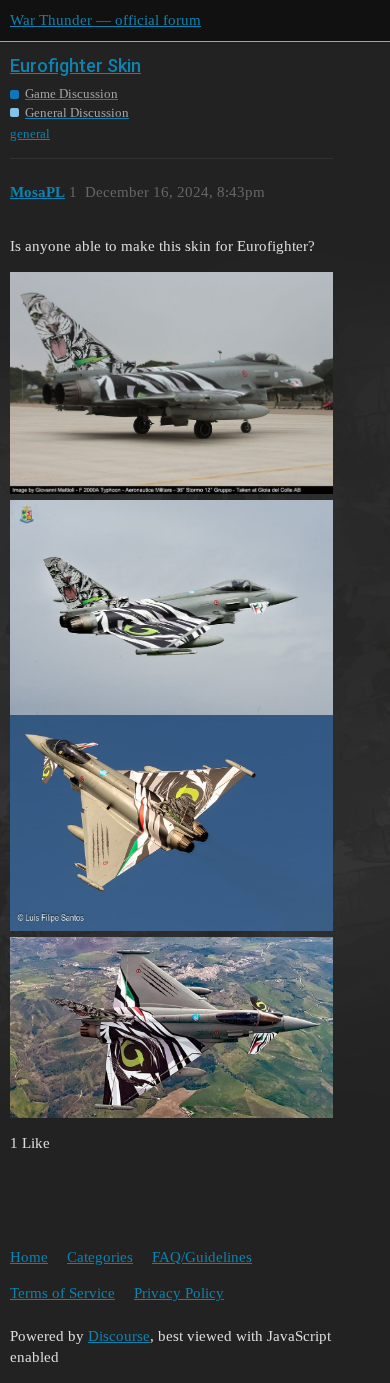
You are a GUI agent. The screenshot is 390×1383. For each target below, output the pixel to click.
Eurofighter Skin (75, 65)
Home (29, 1257)
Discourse (119, 1336)
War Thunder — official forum (105, 20)
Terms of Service (62, 1293)
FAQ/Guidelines (202, 1257)
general (30, 133)
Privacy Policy (179, 1293)
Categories (100, 1257)
